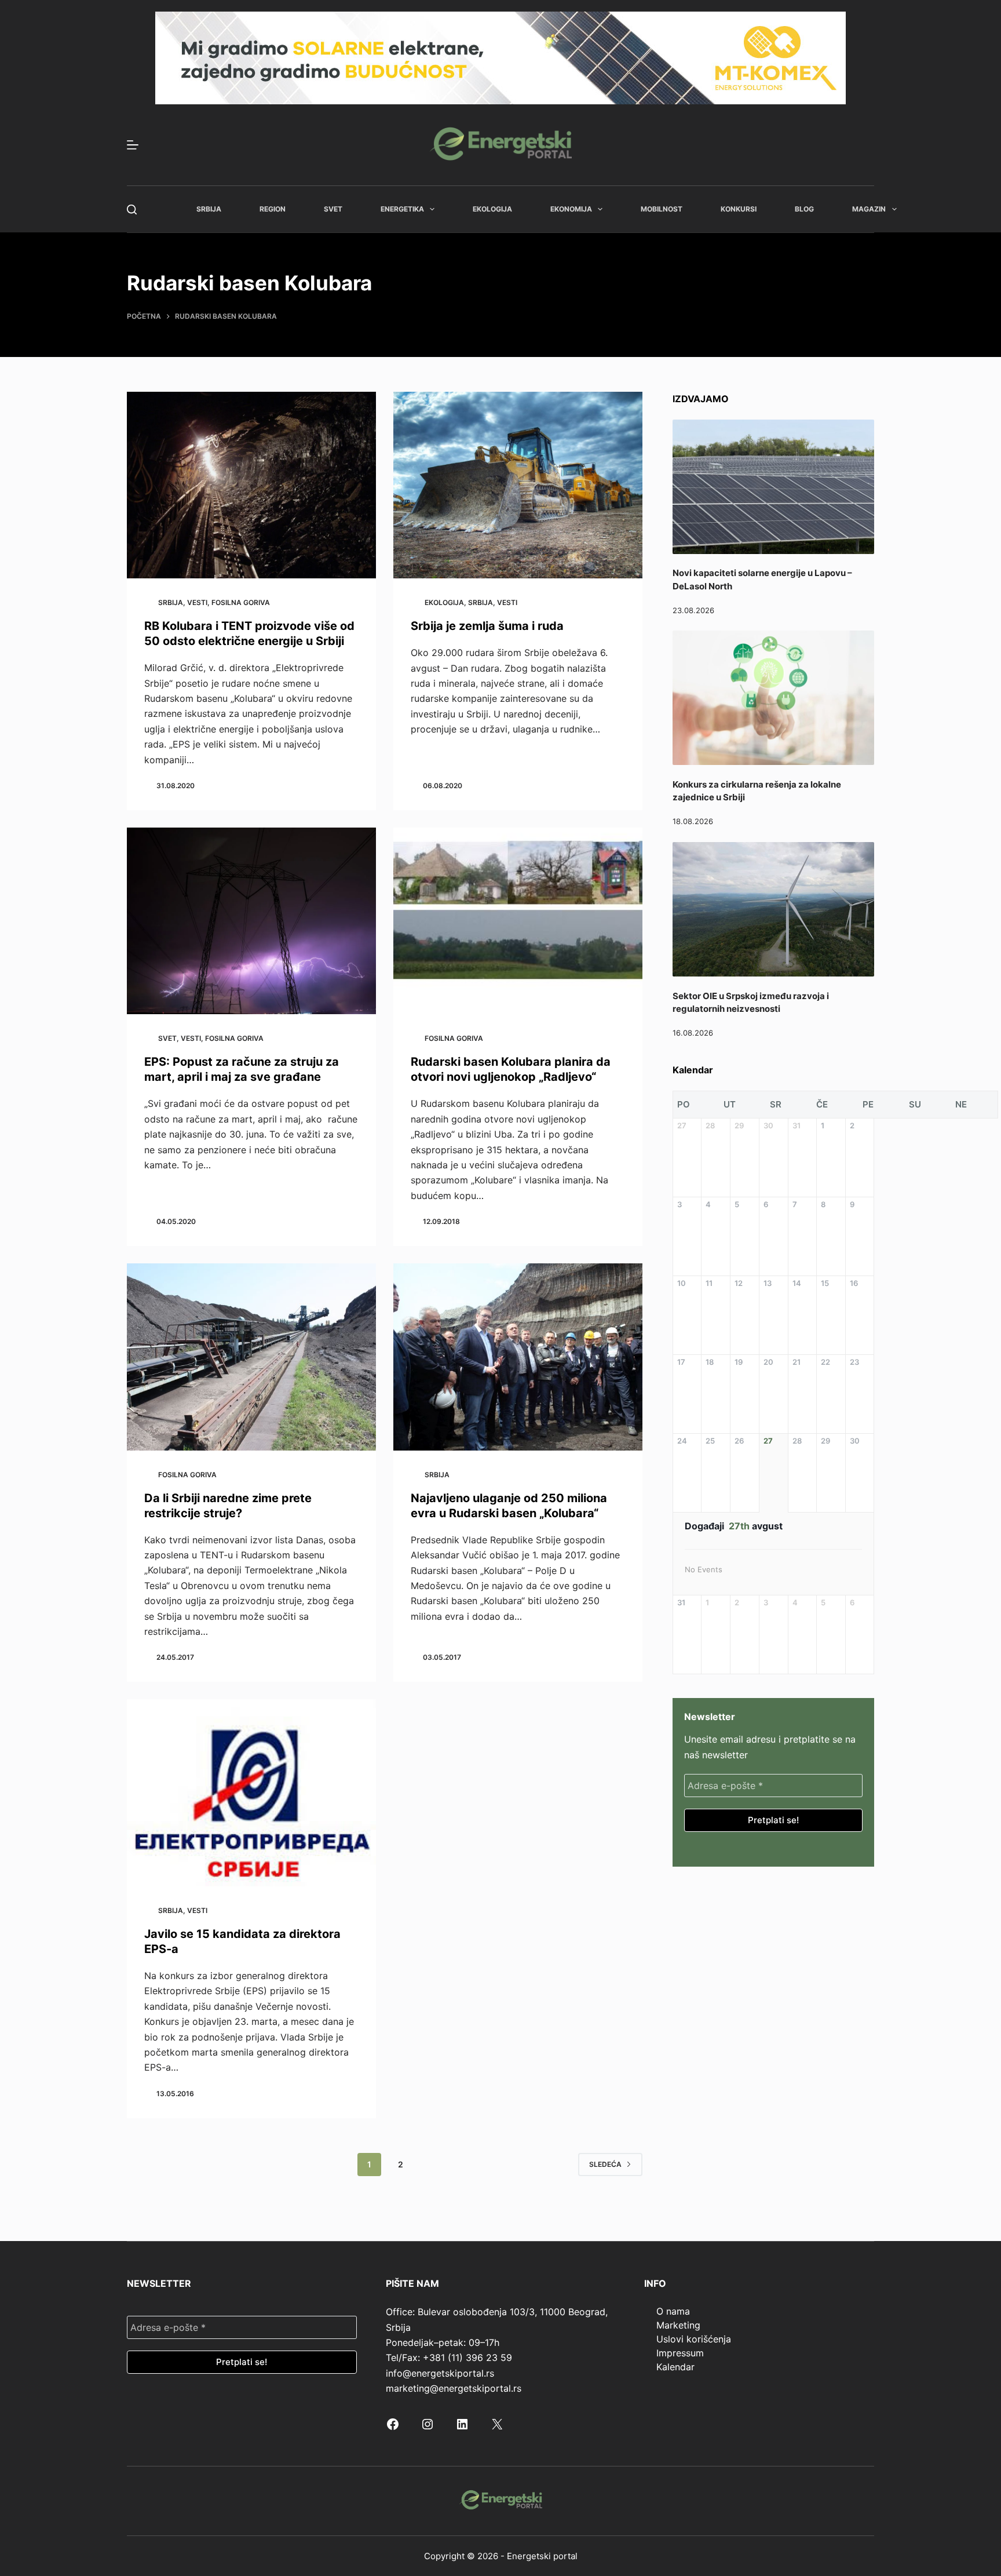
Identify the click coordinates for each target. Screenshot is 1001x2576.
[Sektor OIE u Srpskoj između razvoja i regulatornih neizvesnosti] (773, 909)
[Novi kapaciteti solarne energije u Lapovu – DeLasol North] (773, 487)
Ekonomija (571, 209)
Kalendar (675, 2367)
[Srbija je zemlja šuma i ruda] (518, 485)
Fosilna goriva (241, 602)
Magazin (869, 209)
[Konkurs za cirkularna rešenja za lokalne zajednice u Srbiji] (773, 698)
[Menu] (133, 145)
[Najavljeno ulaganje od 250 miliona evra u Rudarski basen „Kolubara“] (518, 1357)
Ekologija (492, 209)
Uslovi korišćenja (694, 2339)
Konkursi (739, 209)
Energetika (402, 209)
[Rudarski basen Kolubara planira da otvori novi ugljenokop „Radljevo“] (518, 921)
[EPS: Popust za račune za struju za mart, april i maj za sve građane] (251, 921)
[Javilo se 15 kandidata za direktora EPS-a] (251, 1793)
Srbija (209, 209)
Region (273, 209)
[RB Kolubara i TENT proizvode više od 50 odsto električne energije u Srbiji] (251, 485)
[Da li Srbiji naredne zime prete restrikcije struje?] (251, 1357)
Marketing (678, 2325)
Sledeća (605, 2164)
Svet (333, 209)
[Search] (132, 209)
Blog (804, 209)
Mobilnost (662, 209)
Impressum (680, 2353)
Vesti (197, 602)
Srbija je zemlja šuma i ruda (487, 626)
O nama (673, 2311)
